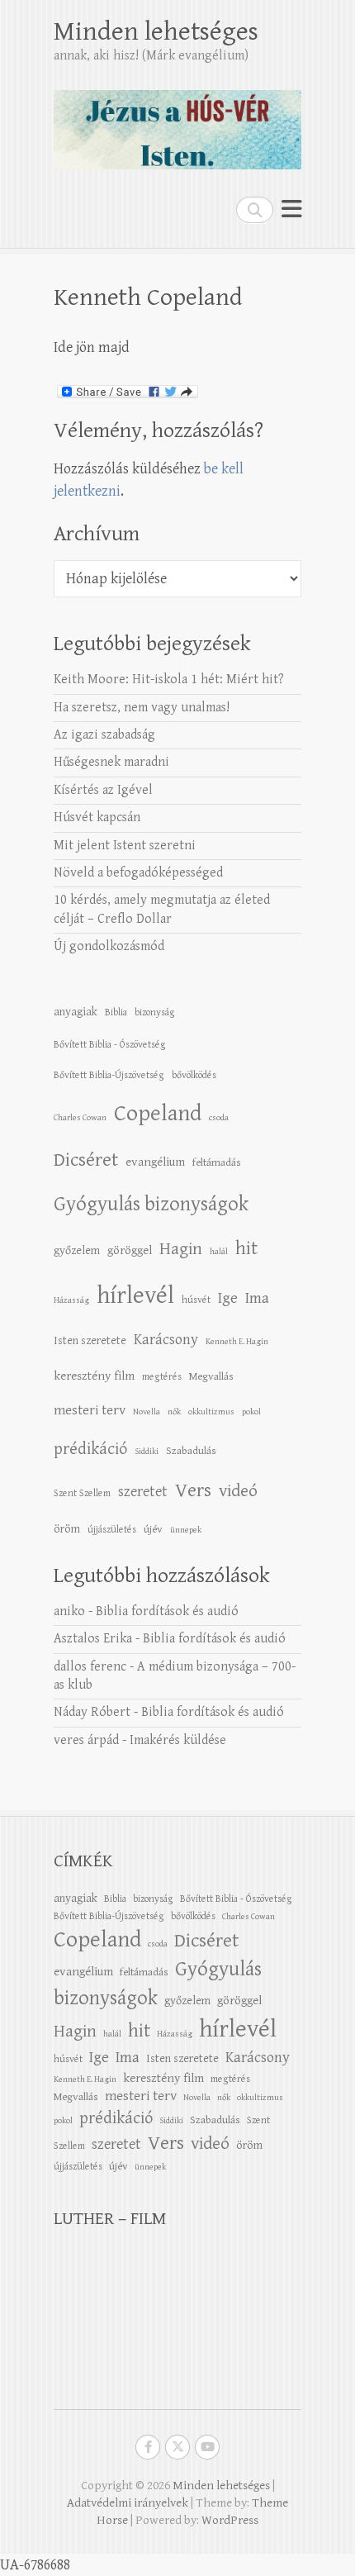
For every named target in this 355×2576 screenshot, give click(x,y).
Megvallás (211, 1376)
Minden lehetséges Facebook (148, 2447)
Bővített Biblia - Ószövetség (110, 1044)
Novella (147, 1412)
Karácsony (166, 1340)
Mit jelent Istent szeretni (125, 846)
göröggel (130, 1250)
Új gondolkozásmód (109, 946)
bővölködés (194, 1075)
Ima (257, 1298)
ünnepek (186, 1530)
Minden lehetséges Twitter (177, 2447)
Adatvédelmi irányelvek (128, 2503)
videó (238, 1491)
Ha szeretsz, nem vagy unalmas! (142, 708)
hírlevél (135, 1295)
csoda (219, 1118)
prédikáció (90, 1449)
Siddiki (147, 1452)
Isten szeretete (90, 1340)
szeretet (143, 1492)
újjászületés (112, 1529)
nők (174, 1412)
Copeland (158, 1114)
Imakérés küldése (178, 1740)
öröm (67, 1529)
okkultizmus (211, 1412)
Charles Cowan (80, 1118)
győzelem (77, 1250)
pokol (251, 1412)
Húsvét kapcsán (97, 817)
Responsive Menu (291, 209)
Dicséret (86, 1160)
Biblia (116, 1012)
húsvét (196, 1300)
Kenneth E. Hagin (237, 1342)
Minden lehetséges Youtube (207, 2447)
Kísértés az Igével (103, 790)
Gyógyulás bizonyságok (151, 1205)
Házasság (71, 1300)
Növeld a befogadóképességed (138, 873)
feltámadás (217, 1162)
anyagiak (76, 1012)
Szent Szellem (82, 1493)
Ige (228, 1298)
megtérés (162, 1376)
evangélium (155, 1162)
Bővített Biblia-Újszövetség (109, 1075)
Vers (193, 1490)
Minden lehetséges (156, 32)
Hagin (181, 1249)
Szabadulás (191, 1451)
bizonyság (155, 1012)
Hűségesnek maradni (111, 762)
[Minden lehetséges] (177, 123)
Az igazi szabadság (104, 735)
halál (219, 1252)
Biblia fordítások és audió (167, 1611)
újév (153, 1529)
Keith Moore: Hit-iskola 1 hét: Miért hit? (169, 680)
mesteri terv (90, 1410)
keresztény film (94, 1376)
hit (246, 1249)
